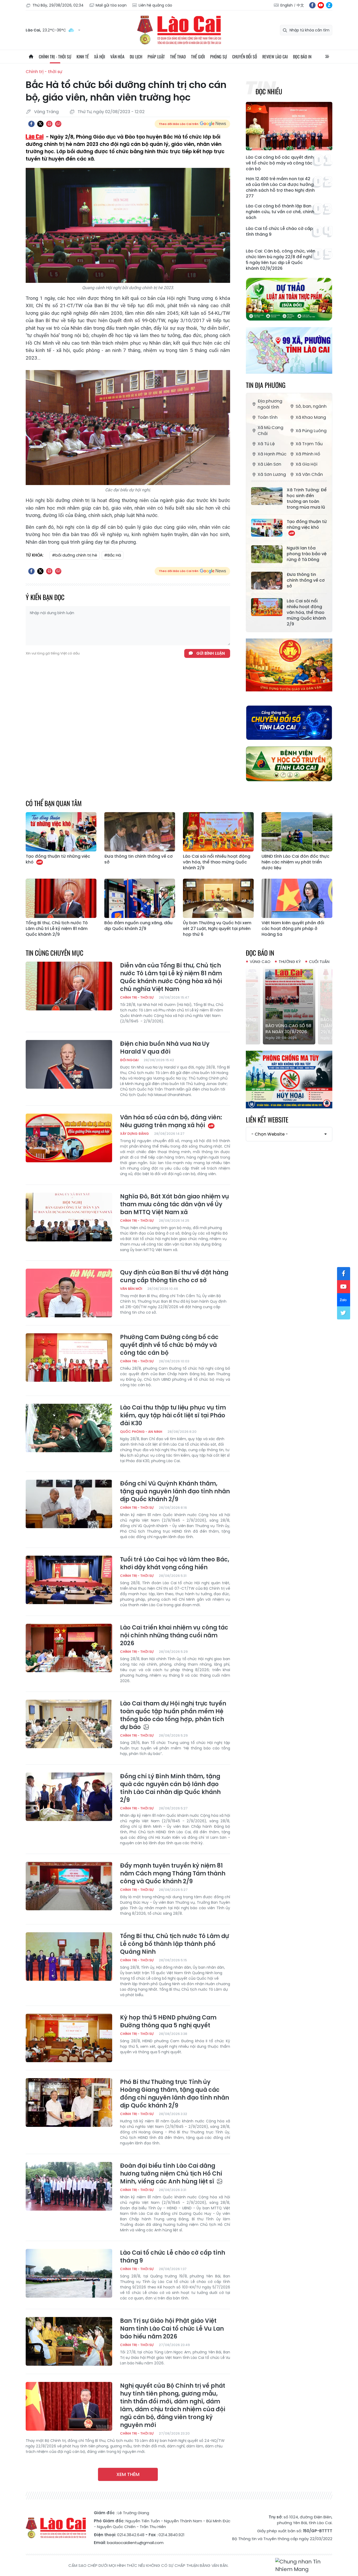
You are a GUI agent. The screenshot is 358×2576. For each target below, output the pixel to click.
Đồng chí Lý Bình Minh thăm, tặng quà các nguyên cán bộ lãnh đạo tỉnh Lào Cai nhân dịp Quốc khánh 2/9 (170, 1788)
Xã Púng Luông (311, 431)
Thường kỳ (290, 962)
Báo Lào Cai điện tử (179, 30)
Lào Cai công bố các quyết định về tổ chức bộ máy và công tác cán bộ (280, 163)
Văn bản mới (131, 1289)
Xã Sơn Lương (272, 474)
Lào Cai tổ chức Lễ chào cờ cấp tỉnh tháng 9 (279, 232)
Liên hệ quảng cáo (155, 5)
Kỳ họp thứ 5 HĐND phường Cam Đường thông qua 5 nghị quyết (168, 2022)
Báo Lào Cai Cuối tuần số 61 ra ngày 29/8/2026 (286, 1026)
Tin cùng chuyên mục (55, 953)
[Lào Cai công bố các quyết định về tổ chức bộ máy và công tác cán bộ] (289, 126)
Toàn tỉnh (268, 417)
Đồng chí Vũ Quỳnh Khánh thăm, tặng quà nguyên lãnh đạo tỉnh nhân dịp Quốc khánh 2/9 (175, 1491)
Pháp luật (156, 57)
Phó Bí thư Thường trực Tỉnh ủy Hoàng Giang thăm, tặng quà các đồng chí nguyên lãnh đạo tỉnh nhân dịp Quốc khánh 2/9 (175, 2094)
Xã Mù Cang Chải (270, 431)
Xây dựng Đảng (134, 1134)
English (287, 5)
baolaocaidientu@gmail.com (135, 2543)
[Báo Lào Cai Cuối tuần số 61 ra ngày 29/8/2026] (289, 1005)
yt (321, 5)
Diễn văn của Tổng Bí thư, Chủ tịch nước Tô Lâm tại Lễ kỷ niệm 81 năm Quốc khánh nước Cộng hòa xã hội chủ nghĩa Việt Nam (171, 977)
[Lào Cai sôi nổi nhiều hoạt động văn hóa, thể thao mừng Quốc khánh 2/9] (267, 607)
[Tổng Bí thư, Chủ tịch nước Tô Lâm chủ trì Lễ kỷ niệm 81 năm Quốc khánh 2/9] (61, 898)
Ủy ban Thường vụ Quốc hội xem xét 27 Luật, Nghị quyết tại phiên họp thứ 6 (217, 929)
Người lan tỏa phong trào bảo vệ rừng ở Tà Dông (307, 554)
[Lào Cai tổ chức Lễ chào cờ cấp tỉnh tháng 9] (69, 2273)
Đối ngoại (129, 1060)
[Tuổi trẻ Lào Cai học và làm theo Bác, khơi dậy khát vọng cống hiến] (69, 1580)
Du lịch (136, 57)
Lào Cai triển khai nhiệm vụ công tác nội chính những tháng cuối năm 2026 (174, 1636)
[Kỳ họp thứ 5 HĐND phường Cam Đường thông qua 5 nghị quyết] (69, 2038)
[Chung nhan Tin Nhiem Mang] (304, 2566)
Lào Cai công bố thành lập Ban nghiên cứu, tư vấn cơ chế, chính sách (280, 212)
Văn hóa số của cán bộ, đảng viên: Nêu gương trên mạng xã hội (171, 1121)
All (327, 57)
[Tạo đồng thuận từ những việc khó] (267, 528)
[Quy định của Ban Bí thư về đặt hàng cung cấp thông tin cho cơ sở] (69, 1293)
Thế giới (198, 57)
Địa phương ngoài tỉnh (270, 404)
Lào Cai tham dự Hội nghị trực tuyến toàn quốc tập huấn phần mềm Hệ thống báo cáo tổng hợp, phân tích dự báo (173, 1715)
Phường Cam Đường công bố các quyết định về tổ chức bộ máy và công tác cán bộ (169, 1345)
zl (329, 5)
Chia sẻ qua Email (58, 124)
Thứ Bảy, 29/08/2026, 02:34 (58, 5)
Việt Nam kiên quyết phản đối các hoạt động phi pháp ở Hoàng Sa (293, 929)
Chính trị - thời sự (55, 57)
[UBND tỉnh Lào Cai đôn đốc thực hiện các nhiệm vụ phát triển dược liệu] (297, 832)
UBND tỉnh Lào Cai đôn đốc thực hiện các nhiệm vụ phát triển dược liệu (295, 862)
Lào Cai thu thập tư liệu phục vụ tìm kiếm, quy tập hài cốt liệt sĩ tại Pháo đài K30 (173, 1416)
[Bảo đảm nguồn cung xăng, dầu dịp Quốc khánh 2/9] (140, 898)
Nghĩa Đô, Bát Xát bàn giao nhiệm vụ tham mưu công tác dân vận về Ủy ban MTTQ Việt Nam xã (175, 1204)
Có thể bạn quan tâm (54, 803)
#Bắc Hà (113, 555)
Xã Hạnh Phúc (272, 454)
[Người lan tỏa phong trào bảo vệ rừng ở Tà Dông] (267, 554)
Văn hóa (117, 57)
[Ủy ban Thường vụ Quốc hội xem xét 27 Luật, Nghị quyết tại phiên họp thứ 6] (218, 898)
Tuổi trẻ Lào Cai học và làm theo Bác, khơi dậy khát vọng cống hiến (175, 1564)
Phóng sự (219, 57)
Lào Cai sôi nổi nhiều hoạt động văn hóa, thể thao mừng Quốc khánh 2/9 (306, 613)
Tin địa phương (266, 385)
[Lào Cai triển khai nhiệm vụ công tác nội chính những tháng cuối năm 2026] (69, 1648)
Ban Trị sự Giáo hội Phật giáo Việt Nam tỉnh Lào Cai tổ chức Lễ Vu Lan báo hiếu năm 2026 (172, 2329)
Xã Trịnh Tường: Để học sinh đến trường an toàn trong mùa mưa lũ (307, 499)
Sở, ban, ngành (311, 406)
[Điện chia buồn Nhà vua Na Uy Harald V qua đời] (69, 1064)
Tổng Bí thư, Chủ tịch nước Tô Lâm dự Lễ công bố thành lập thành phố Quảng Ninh (174, 1944)
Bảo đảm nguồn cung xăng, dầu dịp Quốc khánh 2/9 (138, 926)
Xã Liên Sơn (269, 464)
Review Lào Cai (275, 57)
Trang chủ (31, 57)
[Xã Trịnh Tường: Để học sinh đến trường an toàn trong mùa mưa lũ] (267, 496)
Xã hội (100, 57)
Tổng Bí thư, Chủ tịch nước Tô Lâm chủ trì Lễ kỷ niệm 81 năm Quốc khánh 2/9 (57, 929)
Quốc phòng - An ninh (141, 1432)
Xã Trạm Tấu (309, 444)
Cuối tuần (319, 962)
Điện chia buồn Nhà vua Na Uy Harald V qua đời (165, 1048)
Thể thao (178, 57)
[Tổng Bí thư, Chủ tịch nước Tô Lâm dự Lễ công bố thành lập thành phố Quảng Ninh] (69, 1957)
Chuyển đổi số (245, 57)
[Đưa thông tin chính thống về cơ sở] (267, 581)
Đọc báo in (302, 57)
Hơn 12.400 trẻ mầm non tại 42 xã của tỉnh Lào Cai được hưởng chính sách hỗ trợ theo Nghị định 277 (280, 188)
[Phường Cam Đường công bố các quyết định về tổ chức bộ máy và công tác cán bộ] (69, 1358)
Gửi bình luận (211, 653)
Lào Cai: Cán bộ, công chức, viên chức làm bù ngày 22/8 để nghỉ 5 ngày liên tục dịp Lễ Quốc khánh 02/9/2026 (281, 260)
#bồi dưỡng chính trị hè (75, 555)
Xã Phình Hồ (308, 454)
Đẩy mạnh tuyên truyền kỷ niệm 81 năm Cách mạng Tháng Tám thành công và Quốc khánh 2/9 (173, 1874)
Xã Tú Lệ (266, 444)
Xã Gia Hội (307, 464)
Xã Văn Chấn (309, 474)
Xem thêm (128, 2474)
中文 (300, 5)
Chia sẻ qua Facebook (31, 124)
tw (344, 1313)
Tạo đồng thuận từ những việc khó (307, 525)
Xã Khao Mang (311, 417)
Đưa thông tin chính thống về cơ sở (306, 580)
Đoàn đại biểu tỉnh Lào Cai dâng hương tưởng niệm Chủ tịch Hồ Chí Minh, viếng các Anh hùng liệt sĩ (171, 2174)
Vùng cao (260, 962)
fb (312, 5)
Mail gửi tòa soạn (111, 5)
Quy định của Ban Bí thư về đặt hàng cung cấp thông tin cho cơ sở (174, 1276)
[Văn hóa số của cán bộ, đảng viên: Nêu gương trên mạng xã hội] (69, 1138)
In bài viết (49, 124)
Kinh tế (83, 57)
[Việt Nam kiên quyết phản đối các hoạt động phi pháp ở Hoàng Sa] (297, 898)
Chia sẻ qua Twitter (40, 124)
